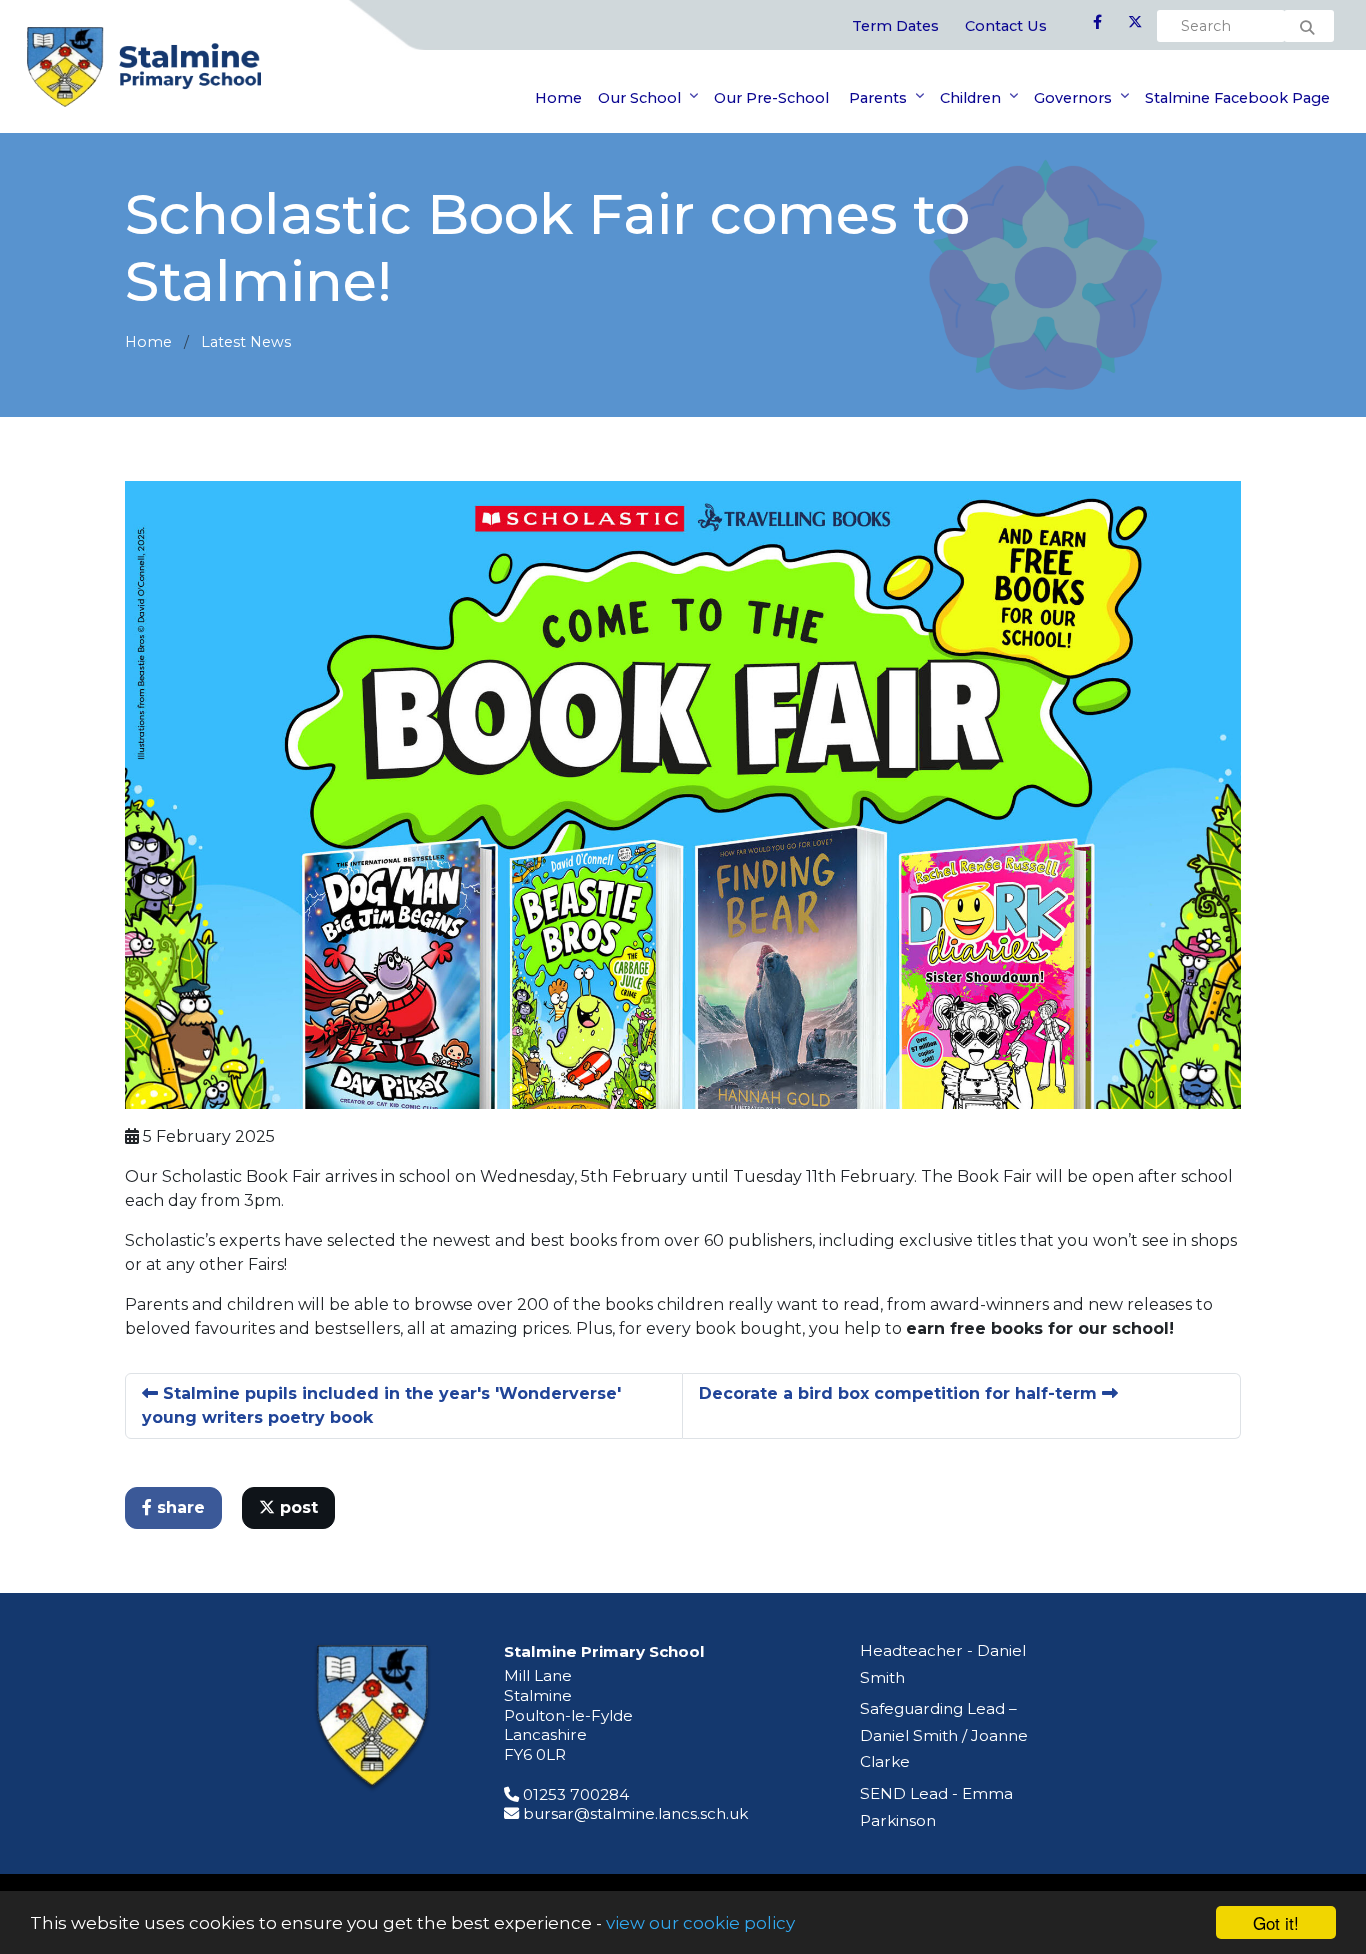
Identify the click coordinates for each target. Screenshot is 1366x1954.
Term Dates (895, 26)
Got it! (1276, 1922)
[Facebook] (1097, 23)
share (178, 1507)
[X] (1135, 23)
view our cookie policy (700, 1923)
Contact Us (1006, 26)
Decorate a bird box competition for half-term (900, 1393)
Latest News (246, 342)
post (296, 1507)
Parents (876, 98)
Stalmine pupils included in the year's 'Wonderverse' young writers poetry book (381, 1405)
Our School (639, 98)
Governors (1073, 98)
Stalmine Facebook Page (1237, 98)
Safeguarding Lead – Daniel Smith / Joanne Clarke (944, 1735)
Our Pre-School (771, 98)
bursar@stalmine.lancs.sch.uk (635, 1813)
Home (558, 98)
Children (970, 98)
